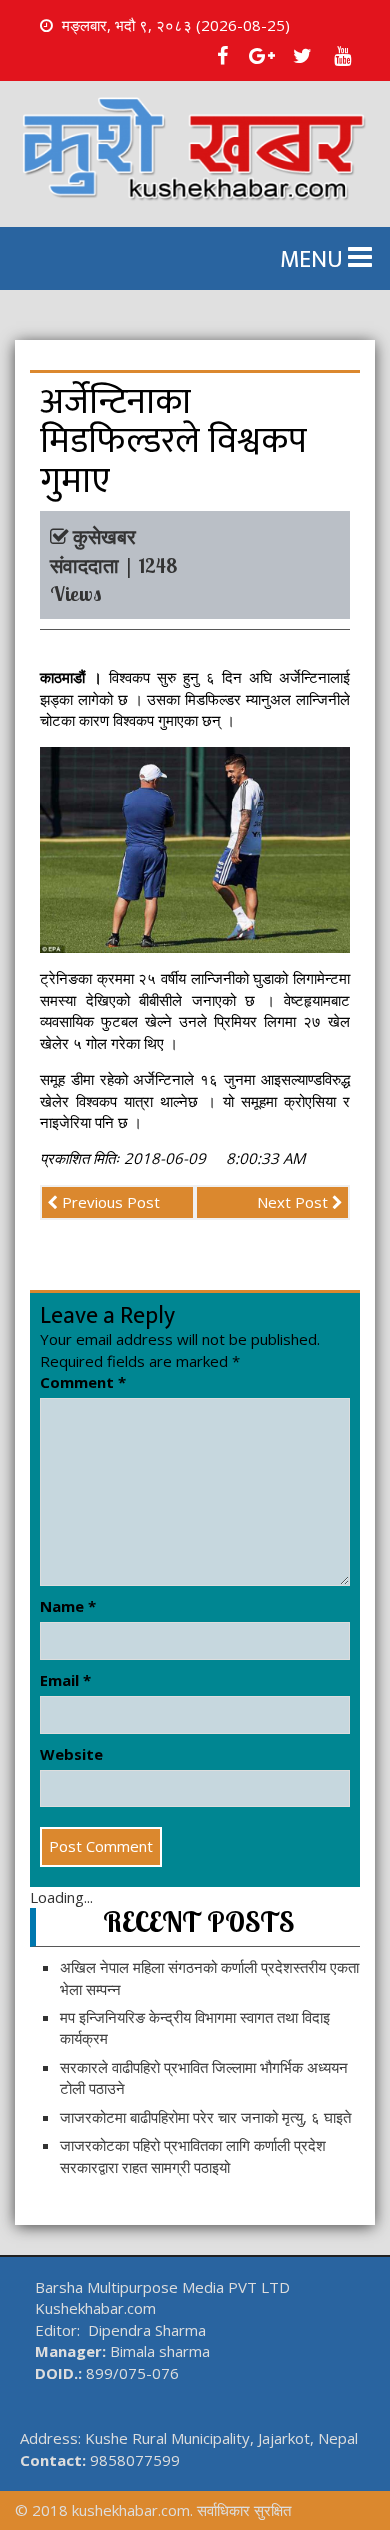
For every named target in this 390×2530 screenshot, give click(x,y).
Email (65, 1680)
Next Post (294, 1202)
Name (68, 1606)
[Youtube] (342, 56)
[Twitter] (302, 56)
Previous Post (109, 1202)
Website (71, 1754)
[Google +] (262, 56)
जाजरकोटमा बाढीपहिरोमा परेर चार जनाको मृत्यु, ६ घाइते (205, 2117)
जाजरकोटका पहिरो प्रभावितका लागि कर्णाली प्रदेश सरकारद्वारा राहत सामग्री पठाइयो (193, 2155)
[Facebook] (222, 56)
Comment (83, 1382)
